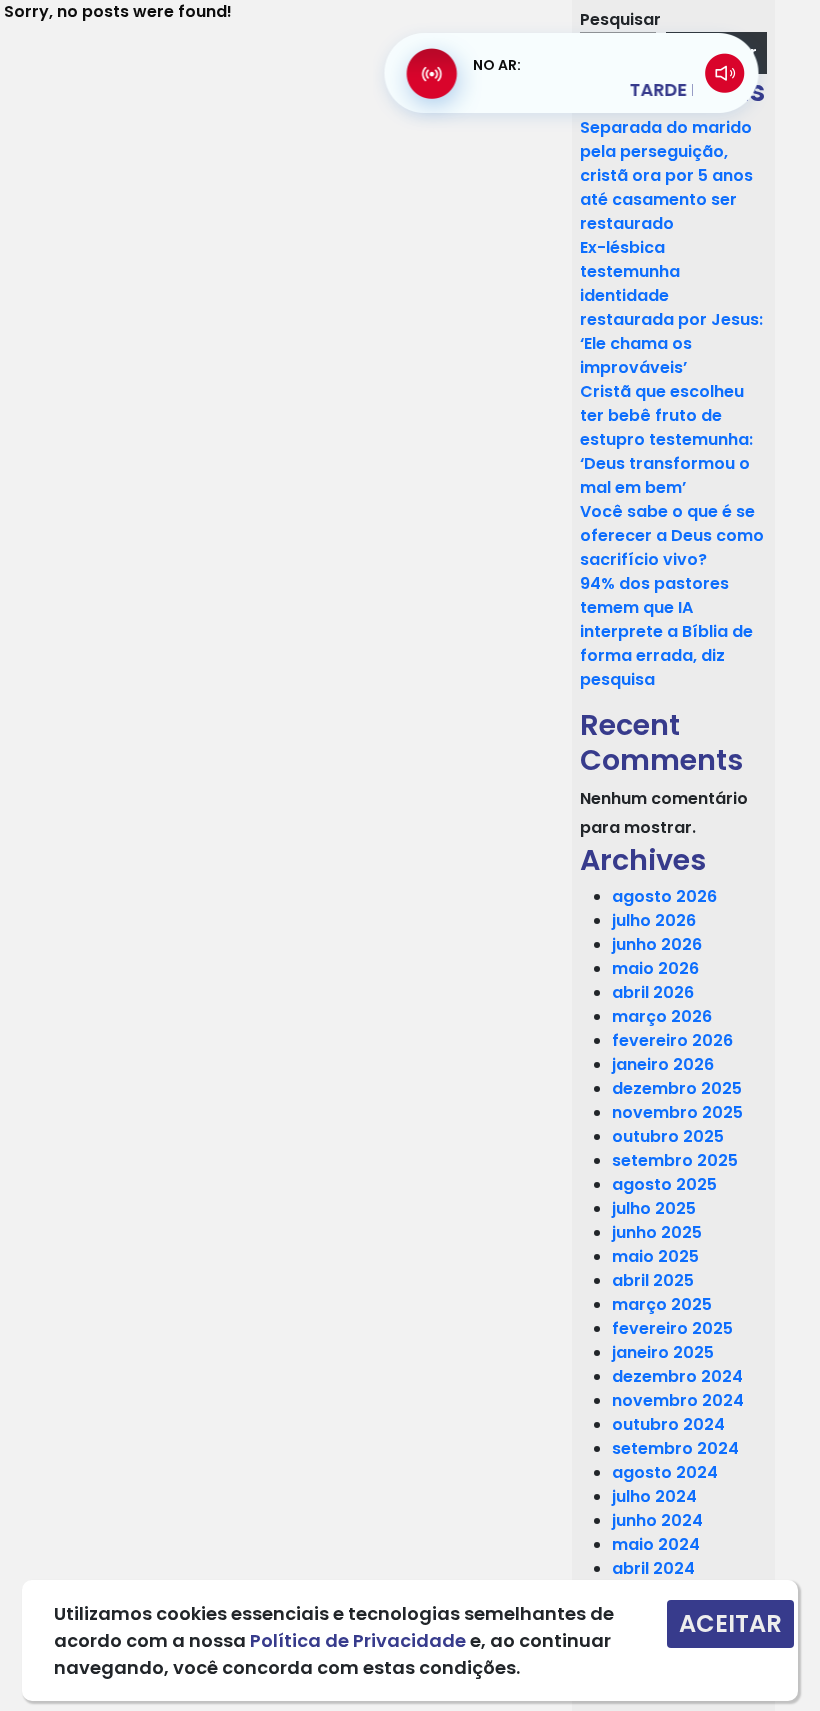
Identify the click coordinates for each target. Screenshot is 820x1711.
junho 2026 (657, 944)
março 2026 (662, 1016)
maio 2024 (656, 1544)
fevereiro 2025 (672, 1328)
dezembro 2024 (677, 1376)
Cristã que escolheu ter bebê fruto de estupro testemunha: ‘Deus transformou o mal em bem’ (666, 439)
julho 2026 (654, 920)
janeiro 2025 (663, 1352)
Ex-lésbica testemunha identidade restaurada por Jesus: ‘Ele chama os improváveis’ (671, 307)
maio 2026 (655, 968)
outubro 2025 (668, 1136)
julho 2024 (654, 1496)
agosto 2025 (664, 1184)
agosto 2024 (665, 1472)
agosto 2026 (664, 896)
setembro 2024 (675, 1448)
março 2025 (662, 1304)
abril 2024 (653, 1568)
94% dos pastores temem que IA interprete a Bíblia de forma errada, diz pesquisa (666, 631)
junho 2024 (657, 1520)
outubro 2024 (668, 1424)
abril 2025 (653, 1280)
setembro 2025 (675, 1160)
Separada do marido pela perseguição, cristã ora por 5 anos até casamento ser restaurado (666, 175)
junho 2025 (657, 1232)
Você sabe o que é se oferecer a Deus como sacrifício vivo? (672, 535)
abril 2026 (653, 992)
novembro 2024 (678, 1400)
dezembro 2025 (677, 1088)
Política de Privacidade (358, 1640)
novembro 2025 (677, 1112)
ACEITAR (730, 1623)
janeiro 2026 (663, 1064)
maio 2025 (655, 1256)
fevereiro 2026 (672, 1040)
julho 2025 (654, 1208)
